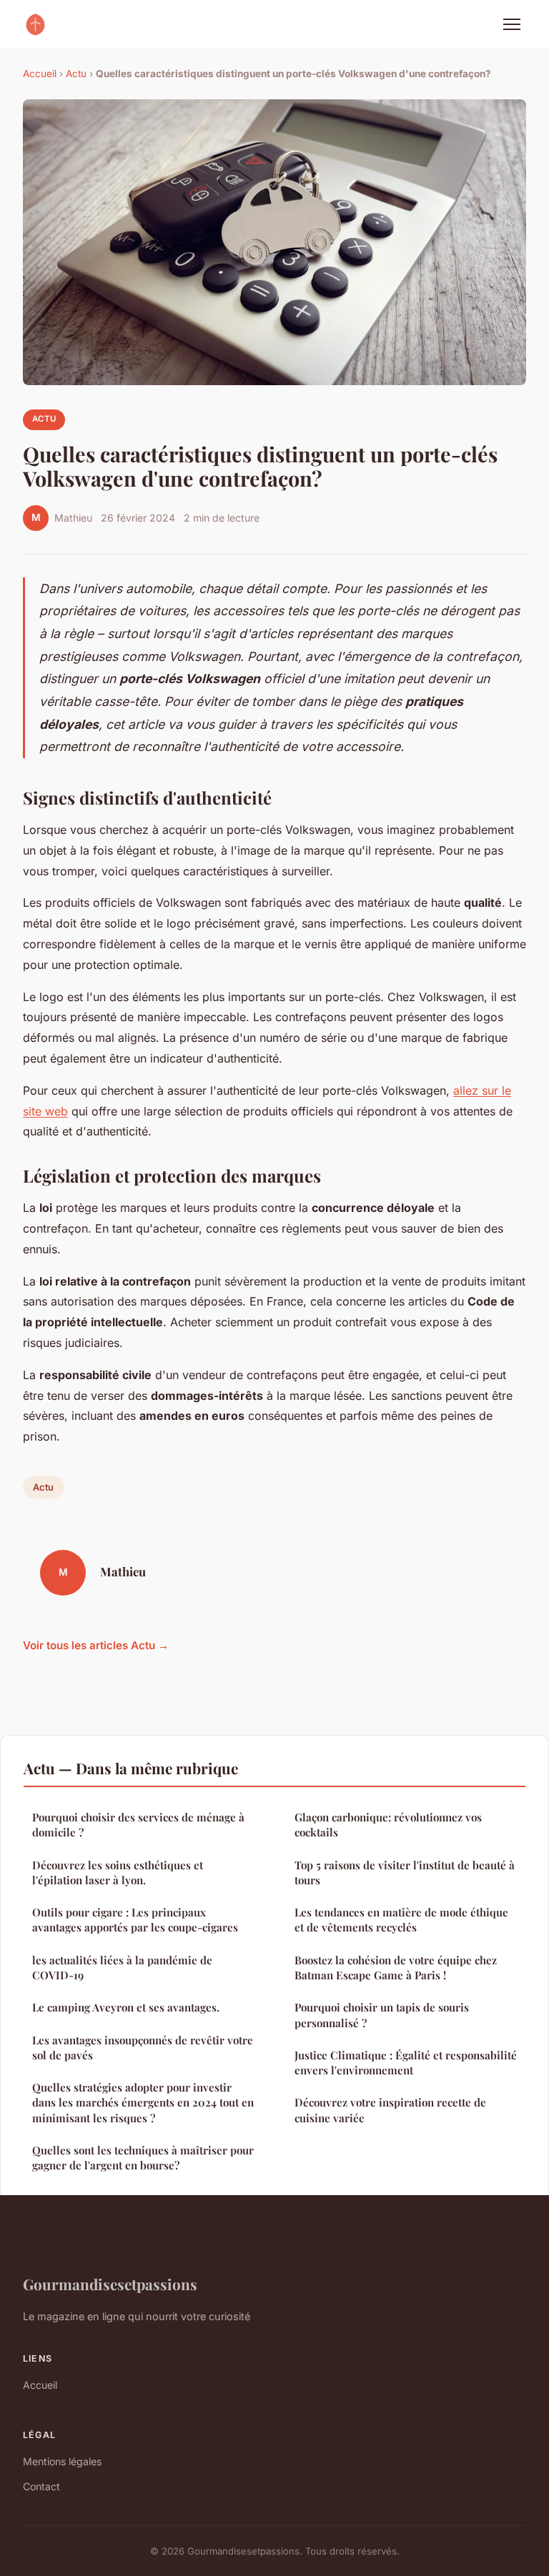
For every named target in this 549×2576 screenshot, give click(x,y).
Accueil (40, 74)
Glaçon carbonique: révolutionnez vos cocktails (388, 1825)
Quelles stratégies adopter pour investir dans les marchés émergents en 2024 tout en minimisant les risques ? (143, 2103)
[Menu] (512, 24)
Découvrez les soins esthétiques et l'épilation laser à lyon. (118, 1873)
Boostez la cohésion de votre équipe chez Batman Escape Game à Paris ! (396, 1968)
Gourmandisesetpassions (110, 2284)
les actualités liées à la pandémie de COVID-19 (122, 1968)
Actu (76, 74)
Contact (41, 2486)
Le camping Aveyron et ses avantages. (126, 2007)
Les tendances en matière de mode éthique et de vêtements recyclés (401, 1920)
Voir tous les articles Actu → (96, 1645)
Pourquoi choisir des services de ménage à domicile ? (138, 1825)
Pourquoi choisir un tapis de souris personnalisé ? (382, 2015)
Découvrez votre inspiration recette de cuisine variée (390, 2110)
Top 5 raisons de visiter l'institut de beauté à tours (405, 1873)
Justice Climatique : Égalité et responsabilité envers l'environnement (406, 2063)
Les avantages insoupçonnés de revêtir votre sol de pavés (143, 2048)
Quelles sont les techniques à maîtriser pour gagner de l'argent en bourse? (143, 2158)
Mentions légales (62, 2461)
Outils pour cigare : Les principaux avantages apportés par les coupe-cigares (135, 1920)
